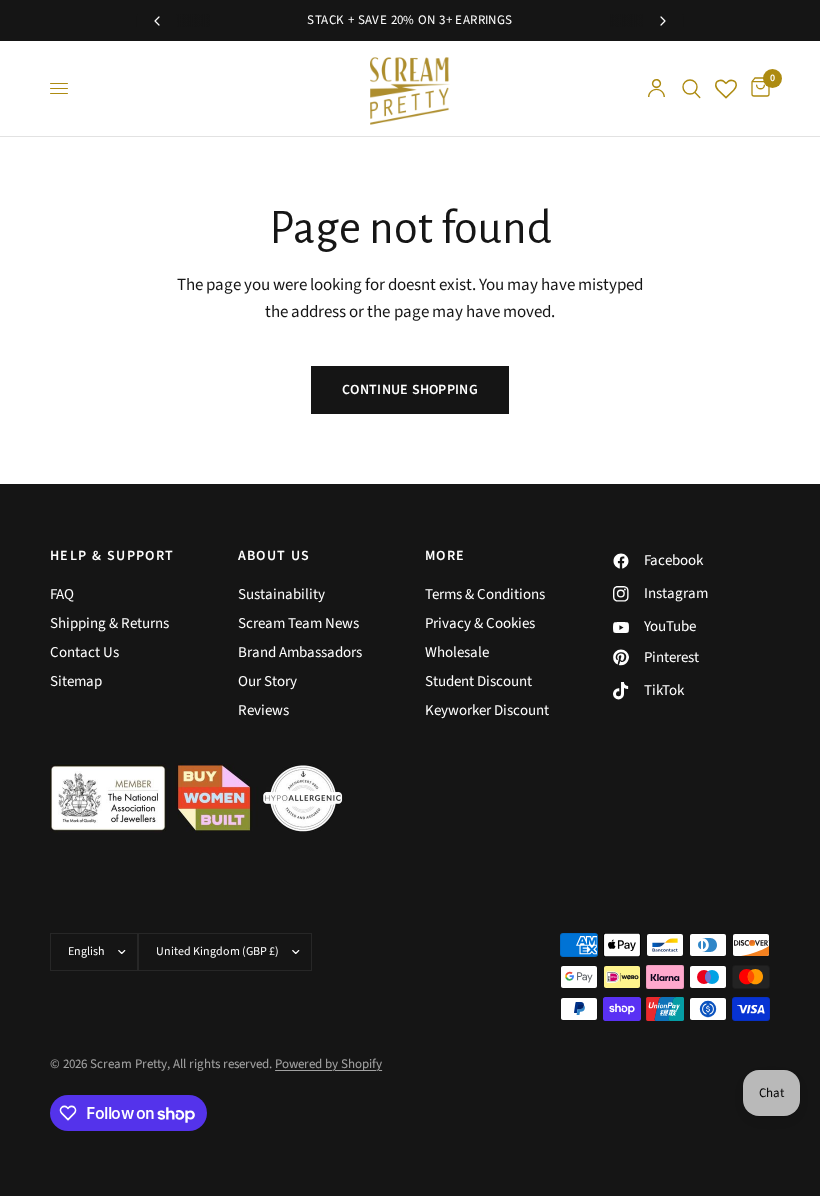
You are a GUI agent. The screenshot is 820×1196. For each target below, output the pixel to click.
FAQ (62, 594)
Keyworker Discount (487, 710)
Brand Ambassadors (300, 652)
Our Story (267, 681)
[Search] (691, 88)
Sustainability (281, 594)
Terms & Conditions (485, 594)
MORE (445, 556)
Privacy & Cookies (480, 623)
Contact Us (84, 652)
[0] (757, 88)
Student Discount (478, 681)
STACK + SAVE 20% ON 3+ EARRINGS (409, 20)
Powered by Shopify (328, 1064)
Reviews (263, 710)
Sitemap (76, 681)
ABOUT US (274, 556)
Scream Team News (298, 623)
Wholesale (457, 652)
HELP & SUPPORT (112, 556)
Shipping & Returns (109, 623)
